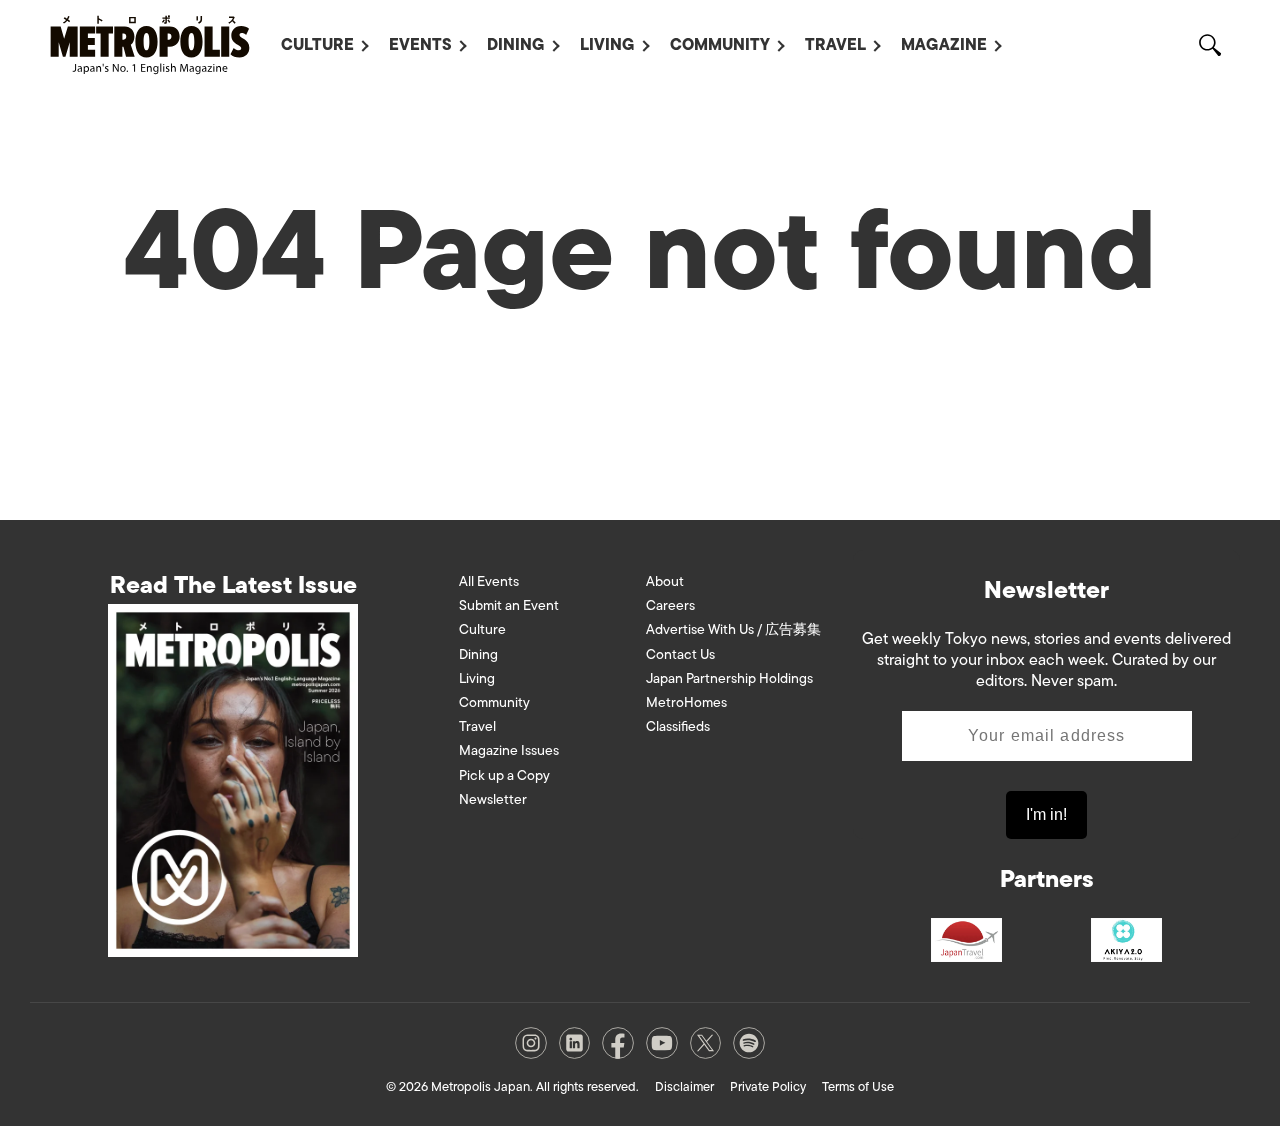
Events (420, 45)
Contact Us (680, 654)
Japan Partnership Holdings (729, 678)
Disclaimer (684, 1086)
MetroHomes (686, 702)
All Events (489, 581)
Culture (317, 45)
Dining (516, 45)
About (665, 581)
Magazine (944, 45)
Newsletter (493, 799)
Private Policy (768, 1086)
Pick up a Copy (504, 775)
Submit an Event (509, 605)
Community (720, 45)
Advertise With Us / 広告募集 (733, 629)
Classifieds (678, 726)
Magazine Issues (509, 750)
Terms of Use (858, 1086)
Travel (835, 45)
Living (607, 45)
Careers (670, 605)
